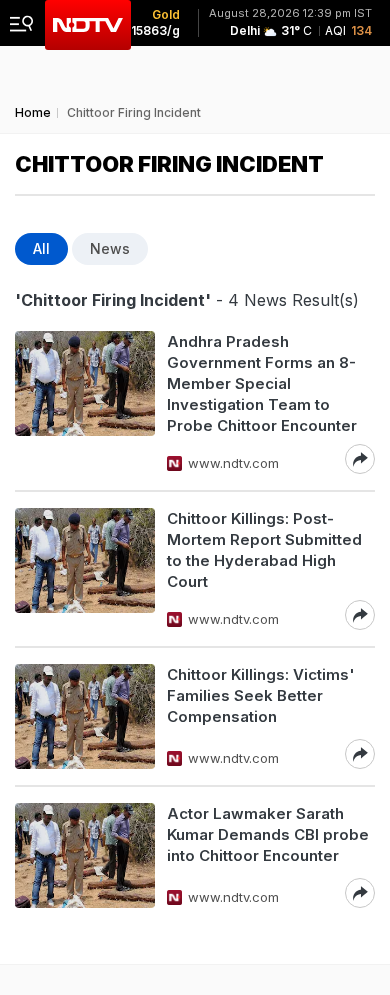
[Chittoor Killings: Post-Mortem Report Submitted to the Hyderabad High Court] (85, 569)
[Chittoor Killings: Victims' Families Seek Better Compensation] (85, 716)
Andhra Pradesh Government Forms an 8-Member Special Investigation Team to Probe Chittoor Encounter (262, 383)
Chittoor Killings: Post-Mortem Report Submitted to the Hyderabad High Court (264, 550)
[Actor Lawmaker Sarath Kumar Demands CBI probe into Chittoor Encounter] (85, 855)
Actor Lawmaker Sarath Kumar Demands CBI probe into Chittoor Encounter (268, 834)
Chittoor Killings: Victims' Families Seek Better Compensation (261, 695)
